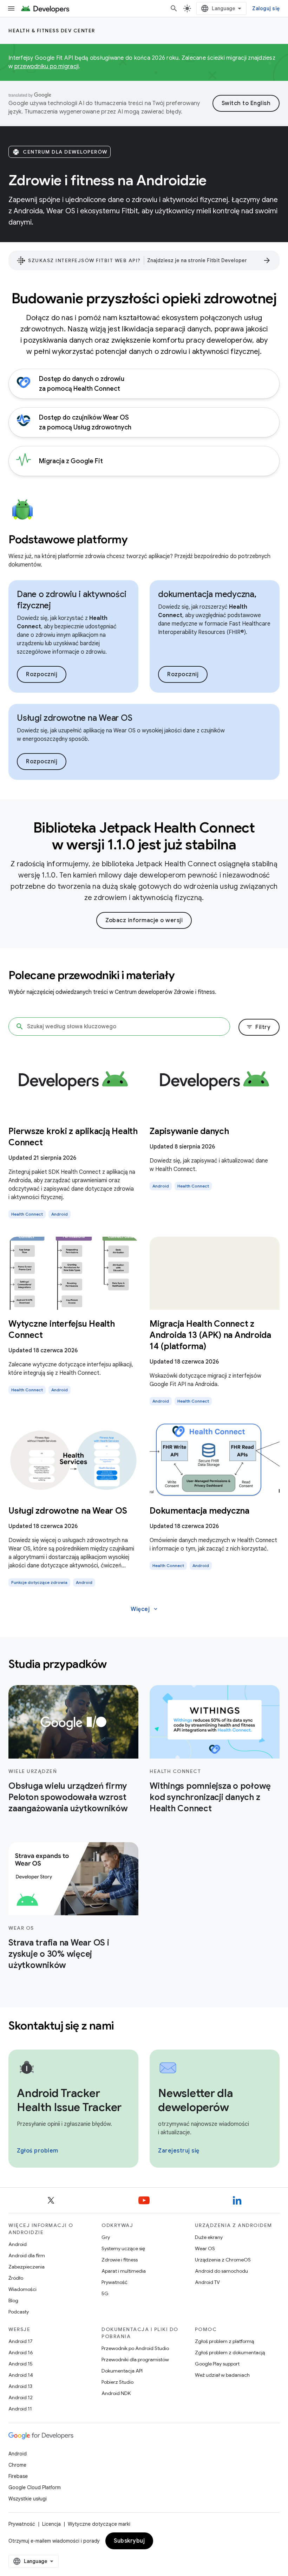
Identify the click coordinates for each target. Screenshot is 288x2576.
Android (18, 2244)
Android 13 (20, 2386)
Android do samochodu (221, 2271)
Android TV (207, 2282)
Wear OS (205, 2248)
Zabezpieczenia (27, 2267)
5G (105, 2293)
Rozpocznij (42, 674)
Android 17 (21, 2341)
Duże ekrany (209, 2237)
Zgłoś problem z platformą (224, 2341)
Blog (13, 2300)
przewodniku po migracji (47, 66)
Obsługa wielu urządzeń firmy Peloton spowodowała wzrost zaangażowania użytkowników (68, 1797)
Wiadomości (22, 2289)
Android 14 (21, 2375)
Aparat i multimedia (124, 2271)
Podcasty (19, 2312)
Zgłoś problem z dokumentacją (230, 2352)
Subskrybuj (129, 2541)
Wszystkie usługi (28, 2499)
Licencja (51, 2524)
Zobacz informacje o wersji (144, 920)
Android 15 (21, 2364)
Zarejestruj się (179, 2151)
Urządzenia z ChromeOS (223, 2260)
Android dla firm (27, 2255)
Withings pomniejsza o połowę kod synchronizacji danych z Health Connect (210, 1797)
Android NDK (116, 2393)
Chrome (17, 2465)
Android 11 (20, 2409)
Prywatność (114, 2282)
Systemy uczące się (123, 2248)
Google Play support (217, 2364)
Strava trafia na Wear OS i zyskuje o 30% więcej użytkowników (59, 1954)
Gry (106, 2237)
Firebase (18, 2476)
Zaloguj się (266, 8)
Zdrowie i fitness (120, 2260)
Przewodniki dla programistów (135, 2360)
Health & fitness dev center (52, 31)
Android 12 (21, 2397)
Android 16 (21, 2352)
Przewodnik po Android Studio (135, 2348)
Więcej (145, 1609)
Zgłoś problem (38, 2151)
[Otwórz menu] (11, 8)
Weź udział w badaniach (222, 2375)
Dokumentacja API (122, 2371)
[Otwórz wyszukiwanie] (174, 8)
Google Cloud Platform (35, 2487)
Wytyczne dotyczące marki (99, 2524)
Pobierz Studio (117, 2382)
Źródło (16, 2278)
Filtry (258, 1027)
